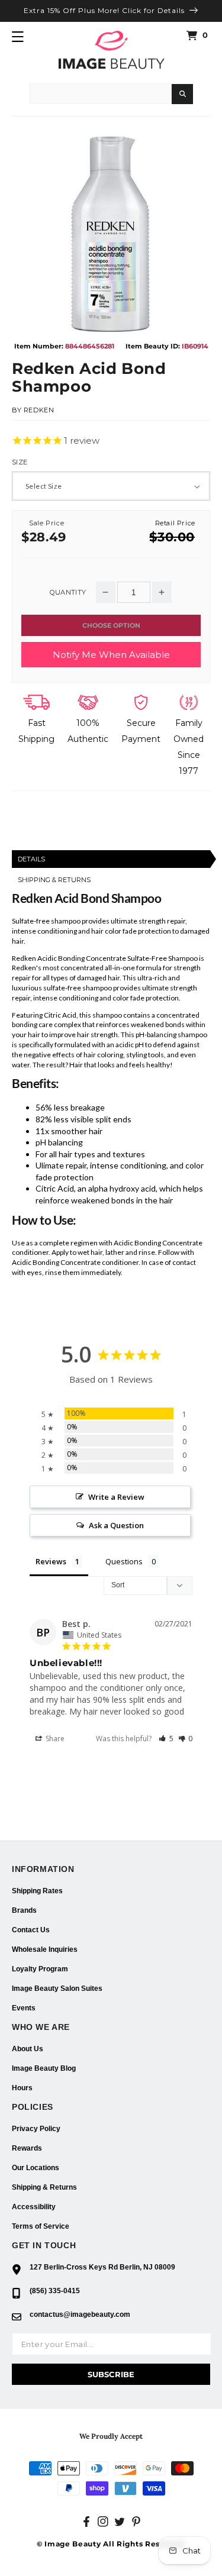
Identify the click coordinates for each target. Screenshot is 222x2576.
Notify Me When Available (111, 655)
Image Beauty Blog (44, 2068)
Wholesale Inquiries (45, 1949)
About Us (28, 2049)
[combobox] (101, 93)
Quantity (68, 593)
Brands (24, 1910)
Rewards (27, 2148)
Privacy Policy (36, 2129)
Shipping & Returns (44, 2187)
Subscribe (111, 2374)
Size (20, 462)
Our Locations (36, 2168)
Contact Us (31, 1930)
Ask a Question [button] (116, 1525)
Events (24, 2008)
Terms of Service (41, 2226)
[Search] (182, 94)
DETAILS (31, 859)
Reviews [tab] (51, 1561)
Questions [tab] (124, 1561)
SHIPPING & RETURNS (54, 880)
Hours (22, 2088)
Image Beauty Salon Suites (57, 1989)
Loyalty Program (40, 1969)
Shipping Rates (37, 1891)
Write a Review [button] (116, 1497)
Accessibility (34, 2207)
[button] (18, 37)
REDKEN (39, 410)
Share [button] (54, 1739)
